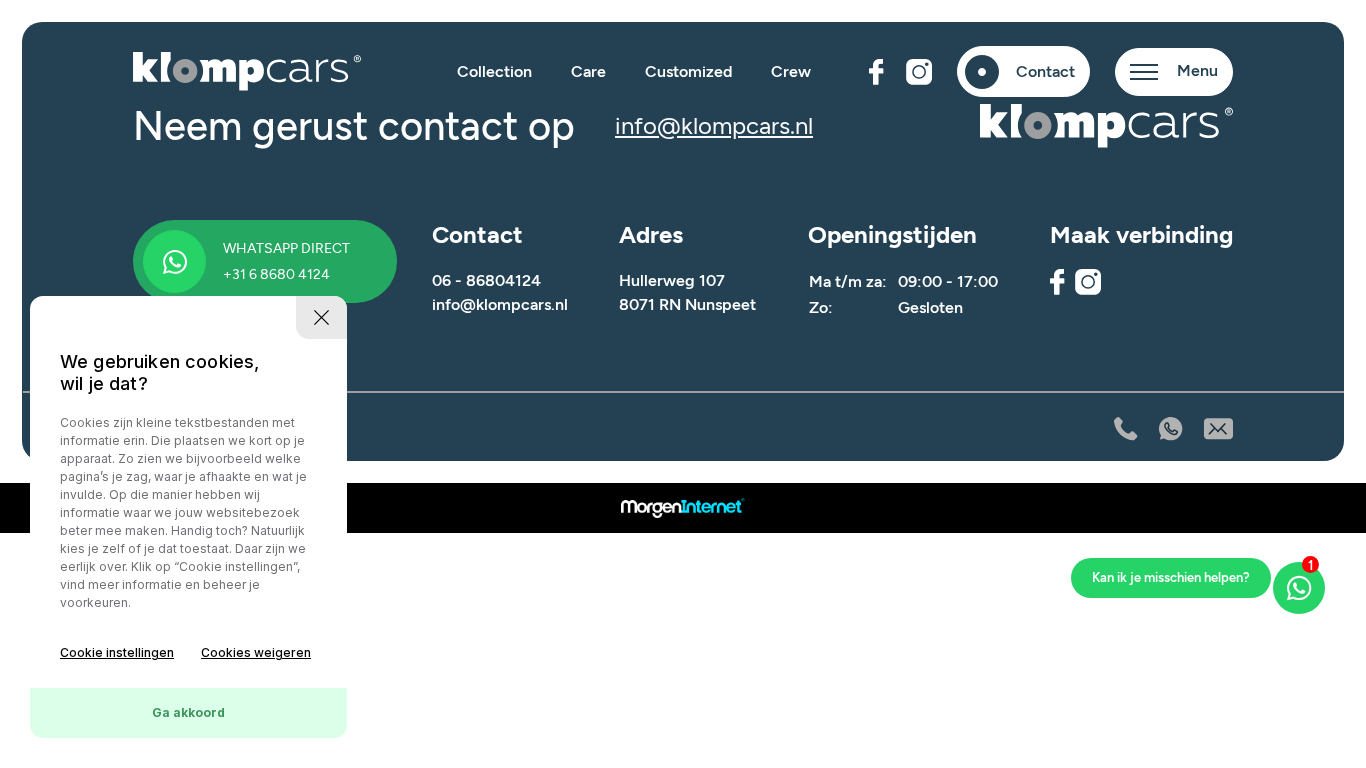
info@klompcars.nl (714, 125)
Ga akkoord (188, 712)
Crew (791, 71)
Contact (1045, 71)
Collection (494, 71)
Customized (688, 71)
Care (588, 71)
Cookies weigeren (256, 652)
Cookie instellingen (117, 652)
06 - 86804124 (486, 280)
